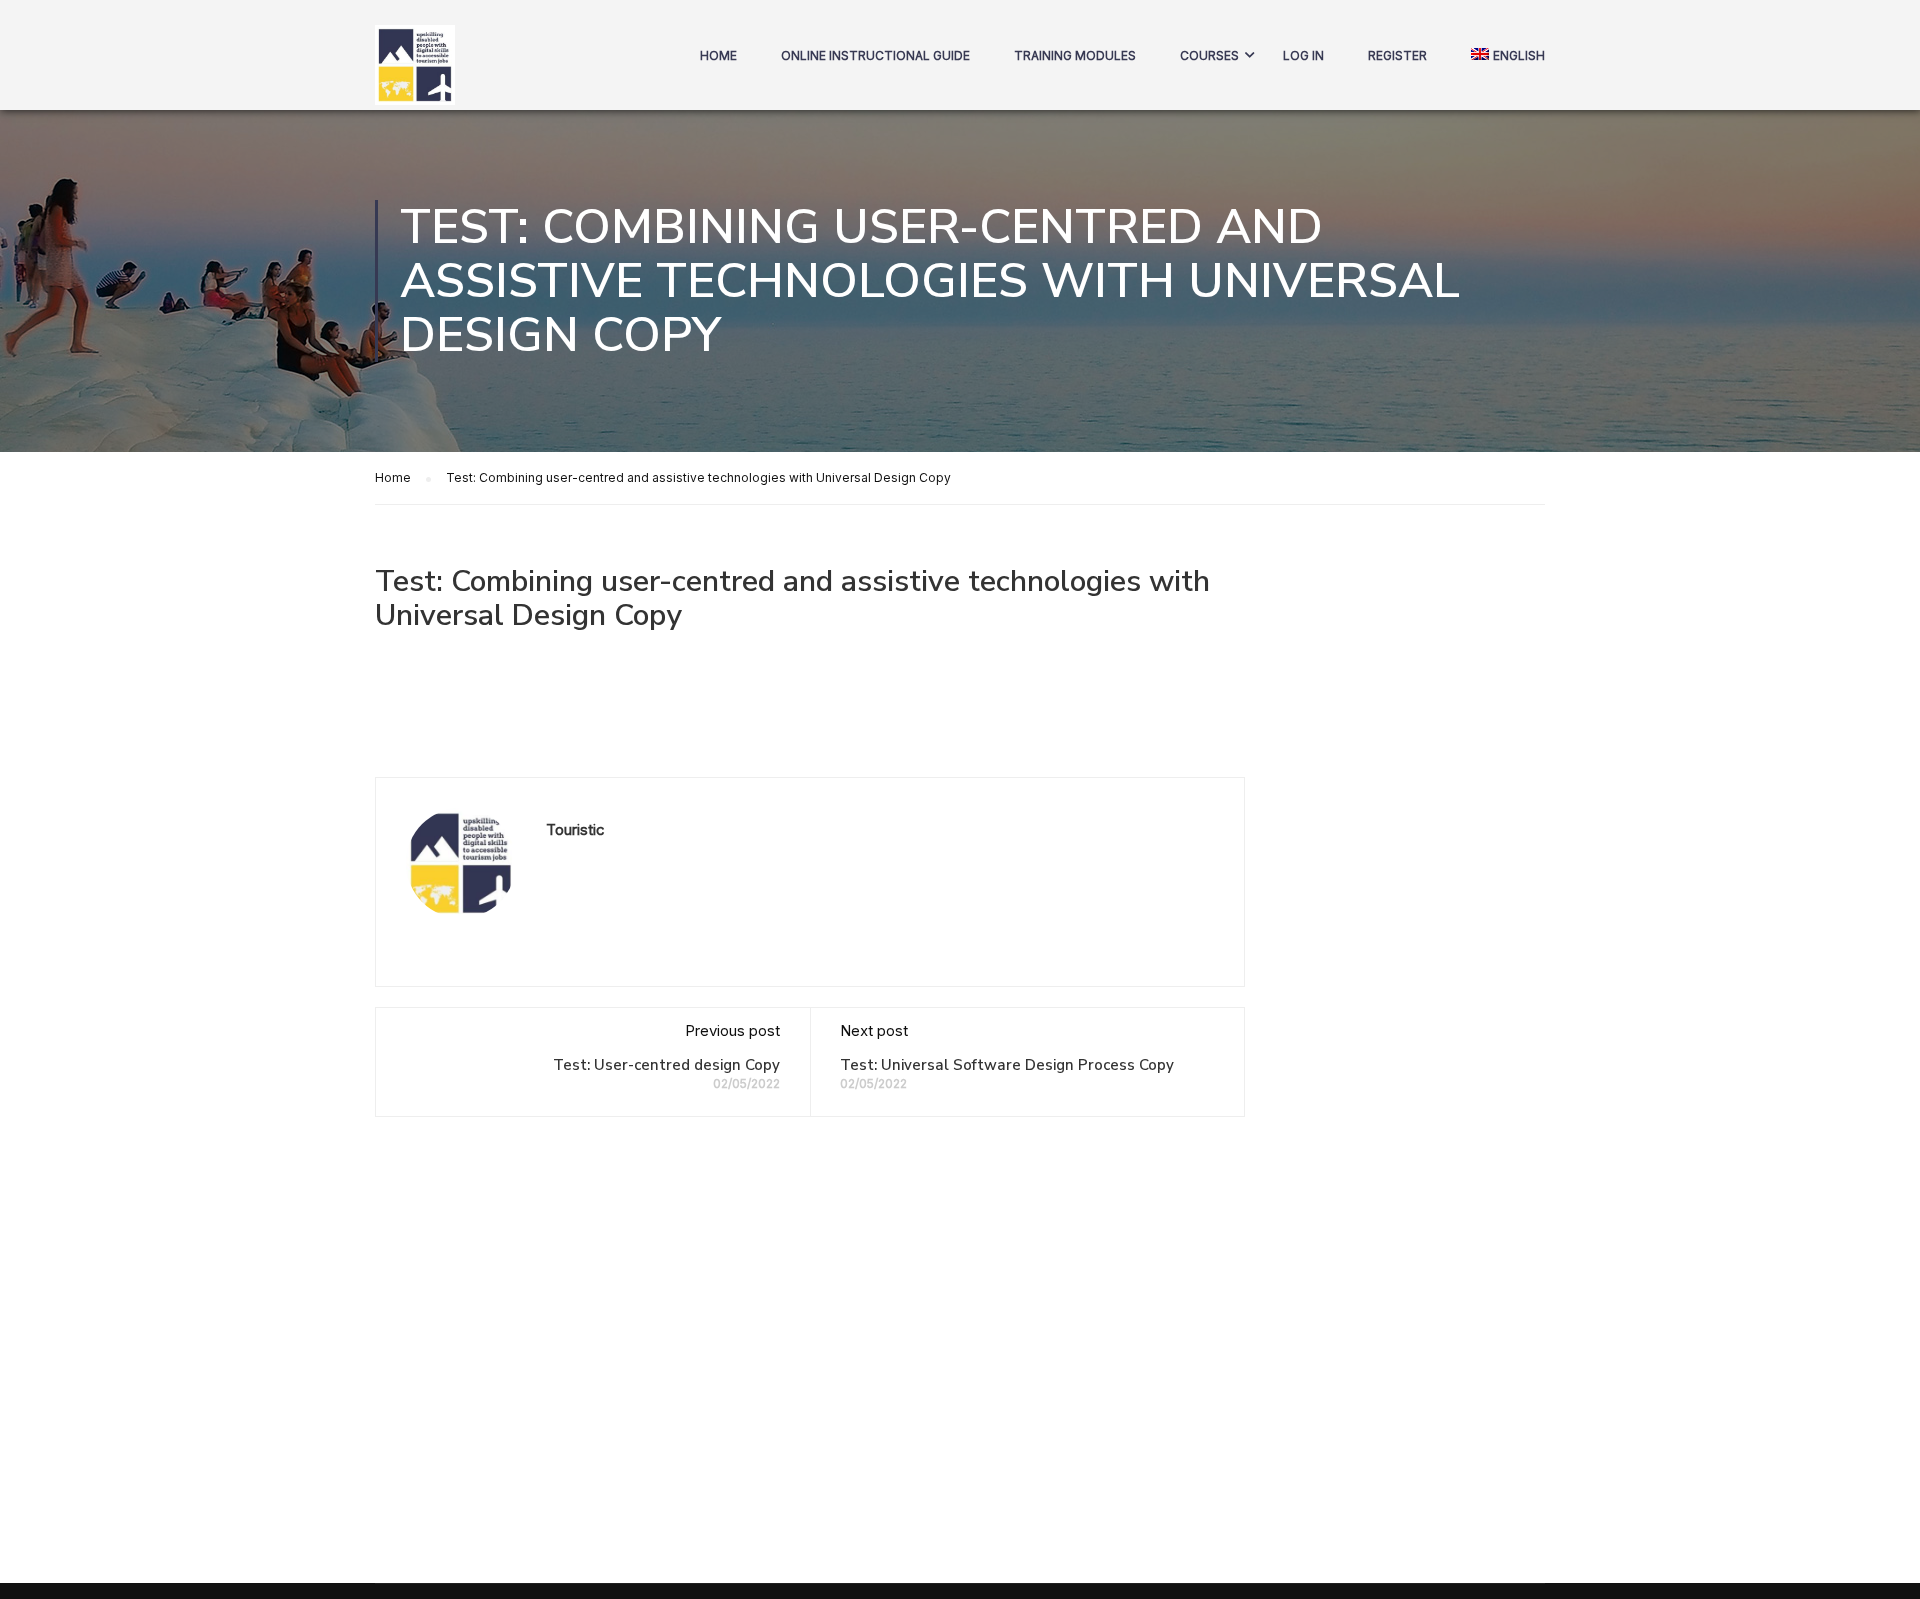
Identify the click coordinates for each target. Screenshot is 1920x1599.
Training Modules (1075, 55)
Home (718, 55)
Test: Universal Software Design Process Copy (1007, 1065)
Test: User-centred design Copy (666, 1065)
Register (1397, 55)
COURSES (1209, 55)
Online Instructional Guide (875, 55)
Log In (1303, 55)
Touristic (575, 829)
